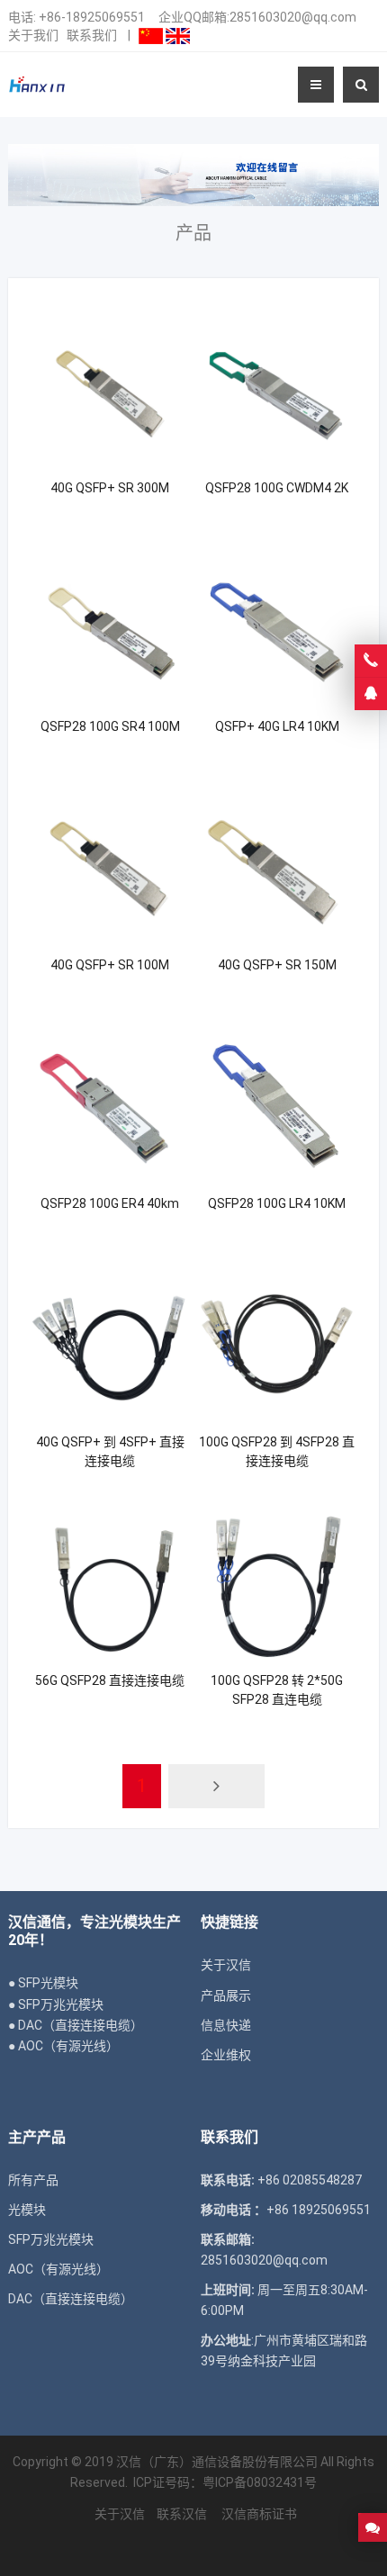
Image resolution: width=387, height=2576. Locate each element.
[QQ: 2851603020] (371, 694)
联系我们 (92, 35)
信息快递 (226, 2025)
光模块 (27, 2210)
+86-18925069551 (92, 17)
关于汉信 (226, 1965)
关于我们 (33, 35)
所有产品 (33, 2180)
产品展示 (226, 1995)
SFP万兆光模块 (51, 2239)
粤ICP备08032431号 (260, 2482)
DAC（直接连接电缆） (71, 2299)
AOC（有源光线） (58, 2269)
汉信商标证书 (258, 2514)
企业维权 (226, 2055)
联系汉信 (182, 2514)
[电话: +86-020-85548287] (371, 661)
